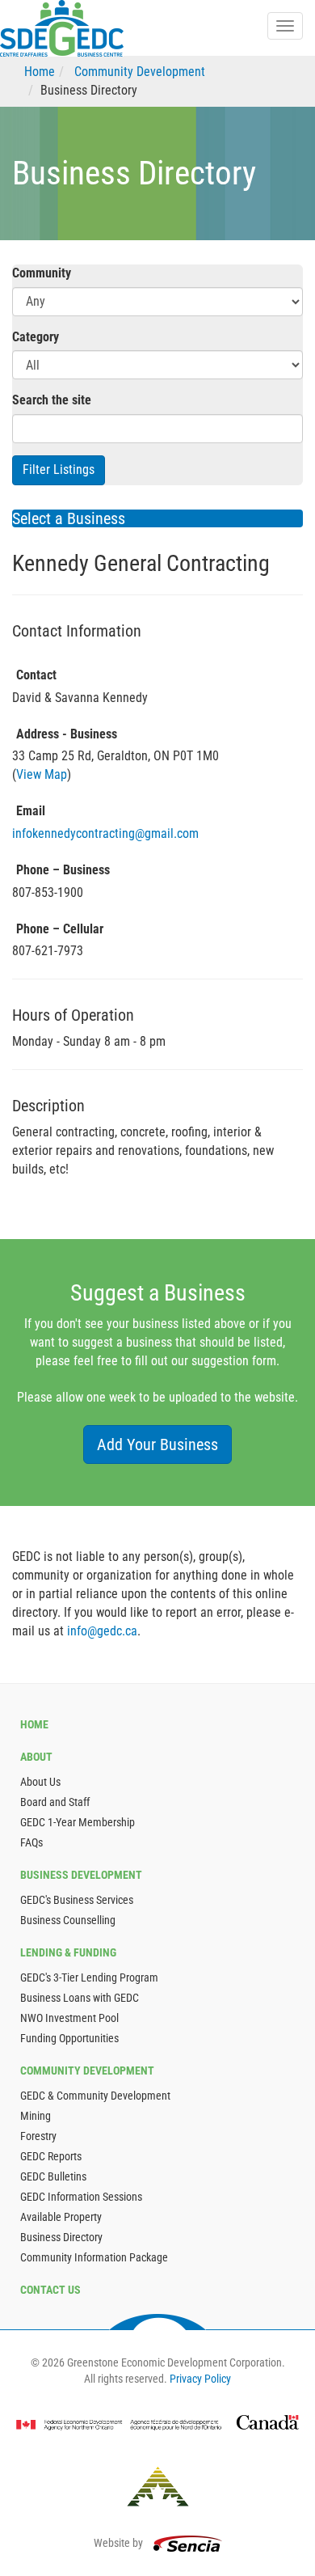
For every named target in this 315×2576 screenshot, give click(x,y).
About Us (40, 1782)
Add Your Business (157, 1445)
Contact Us (50, 2290)
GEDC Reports (51, 2156)
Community (42, 273)
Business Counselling (68, 1920)
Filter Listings (59, 470)
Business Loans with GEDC (80, 1998)
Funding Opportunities (69, 2038)
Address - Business (67, 734)
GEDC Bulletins (53, 2176)
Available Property (61, 2217)
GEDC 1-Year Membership (78, 1822)
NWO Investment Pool (69, 2018)
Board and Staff (55, 1802)
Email (31, 811)
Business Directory (61, 2237)
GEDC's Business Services (77, 1900)
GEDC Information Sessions (81, 2197)
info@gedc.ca (102, 1631)
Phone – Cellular (60, 929)
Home (40, 72)
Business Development (81, 1875)
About (36, 1757)
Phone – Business (63, 870)
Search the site (52, 400)
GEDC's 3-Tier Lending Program (89, 1977)
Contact (36, 675)
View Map (42, 774)
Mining (36, 2116)
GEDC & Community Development (95, 2096)
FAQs (31, 1842)
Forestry (38, 2136)
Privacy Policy (200, 2379)
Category (36, 337)
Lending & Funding (68, 1952)
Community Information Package (94, 2257)
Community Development (140, 72)
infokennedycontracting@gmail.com (105, 833)
